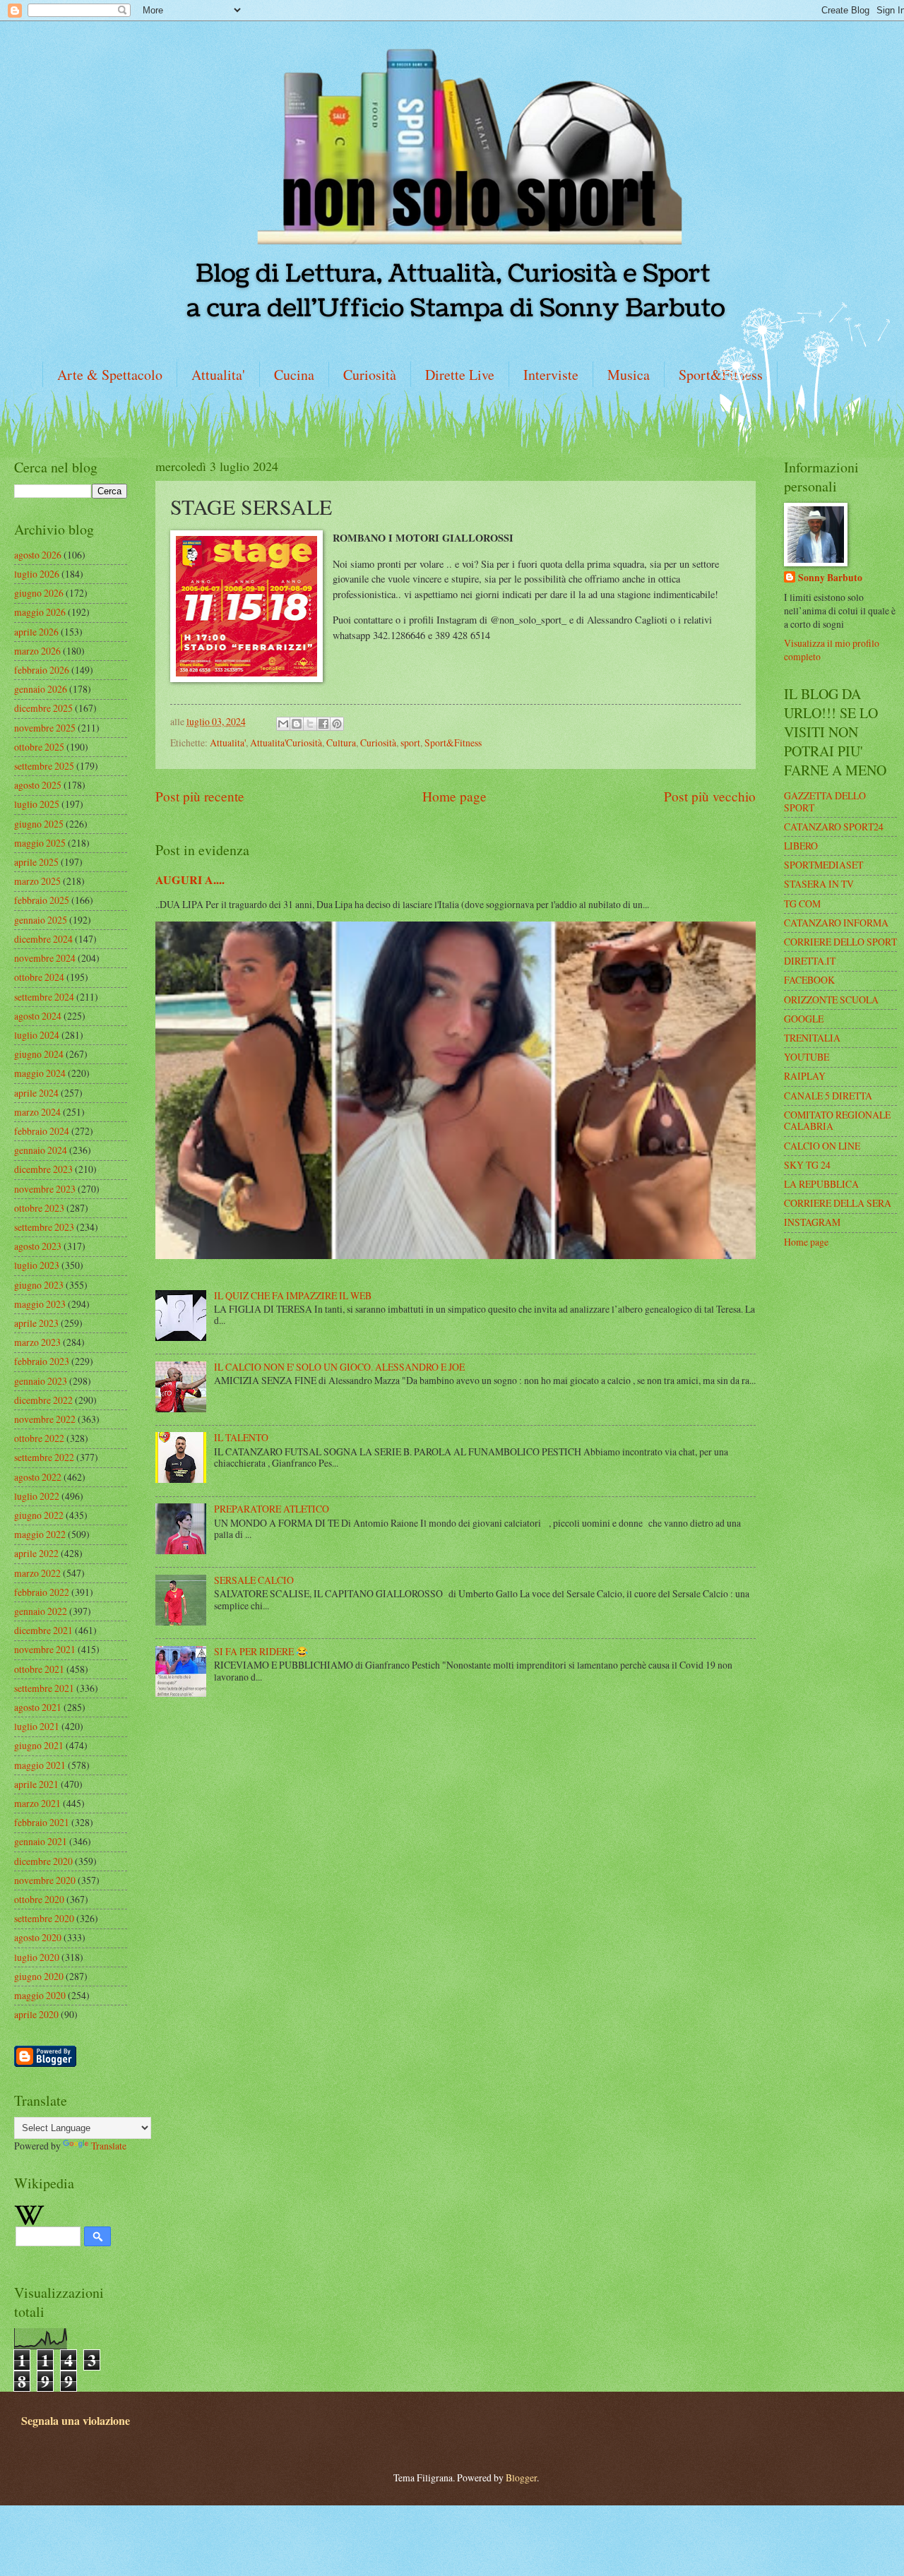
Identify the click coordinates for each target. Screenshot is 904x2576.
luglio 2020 (37, 1957)
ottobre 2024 (39, 977)
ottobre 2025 (39, 747)
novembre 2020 (45, 1880)
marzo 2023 (37, 1342)
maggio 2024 (40, 1073)
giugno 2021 (39, 1745)
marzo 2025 (37, 881)
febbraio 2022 (42, 1592)
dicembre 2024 (43, 939)
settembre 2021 (44, 1688)
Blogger (521, 2477)
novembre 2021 (45, 1649)
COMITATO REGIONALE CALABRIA (837, 1121)
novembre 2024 (45, 958)
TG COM (802, 904)
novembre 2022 (45, 1419)
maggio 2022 (40, 1534)
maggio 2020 (40, 1995)
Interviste (551, 375)
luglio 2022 (37, 1496)
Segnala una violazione (76, 2421)
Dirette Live (460, 375)
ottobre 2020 (39, 1899)
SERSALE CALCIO (254, 1580)
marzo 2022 (37, 1573)
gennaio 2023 (41, 1381)
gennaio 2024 (41, 1150)
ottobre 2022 (39, 1438)
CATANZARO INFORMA (836, 923)
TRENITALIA (812, 1038)
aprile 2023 (36, 1323)
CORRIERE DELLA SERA (838, 1203)
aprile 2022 (36, 1553)
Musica (629, 375)
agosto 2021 (38, 1707)
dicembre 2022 (43, 1400)
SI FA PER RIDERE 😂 (261, 1651)
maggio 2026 (40, 612)
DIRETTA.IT (810, 961)
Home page (454, 796)
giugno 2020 (39, 1976)
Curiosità (370, 375)
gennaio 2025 (41, 920)
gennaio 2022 (41, 1611)
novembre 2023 (45, 1189)
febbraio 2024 (42, 1131)
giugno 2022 (39, 1515)
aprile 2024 (36, 1093)
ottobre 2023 (39, 1208)
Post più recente (200, 796)
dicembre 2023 (43, 1169)
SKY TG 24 (807, 1165)
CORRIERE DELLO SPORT (840, 942)
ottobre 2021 (39, 1669)
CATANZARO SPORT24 (834, 827)
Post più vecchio (710, 796)
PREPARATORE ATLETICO (272, 1509)
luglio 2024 (37, 1035)
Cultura (341, 743)
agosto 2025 (38, 785)
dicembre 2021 (43, 1630)
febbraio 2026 (42, 670)
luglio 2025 (37, 804)
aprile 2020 (36, 2014)
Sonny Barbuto (830, 578)
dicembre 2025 (43, 708)
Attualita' (218, 375)
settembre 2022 (44, 1457)
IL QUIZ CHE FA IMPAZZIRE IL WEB (293, 1295)
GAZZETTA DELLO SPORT (825, 801)
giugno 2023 (39, 1285)
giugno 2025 (39, 824)
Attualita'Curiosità (286, 743)
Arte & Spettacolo (110, 375)
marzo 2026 (37, 651)
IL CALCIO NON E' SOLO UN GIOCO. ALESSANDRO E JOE (339, 1367)
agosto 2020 (38, 1937)
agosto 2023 (38, 1246)
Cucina (294, 375)
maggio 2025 (40, 843)
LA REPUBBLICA (821, 1184)
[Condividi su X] (310, 724)
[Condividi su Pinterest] (337, 724)
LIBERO (801, 846)
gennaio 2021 (41, 1841)
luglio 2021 (37, 1726)
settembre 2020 (44, 1918)
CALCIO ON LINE (822, 1146)
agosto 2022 (38, 1477)
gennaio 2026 (41, 689)
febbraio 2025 (42, 900)
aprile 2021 (36, 1784)
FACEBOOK (809, 980)
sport (410, 743)
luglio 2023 (37, 1265)
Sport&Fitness (453, 743)
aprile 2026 (36, 632)
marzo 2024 (37, 1112)
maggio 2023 (40, 1304)
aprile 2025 (36, 862)
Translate (109, 2146)
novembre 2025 (45, 728)
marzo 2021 (37, 1803)
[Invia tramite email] (283, 724)
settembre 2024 (44, 997)
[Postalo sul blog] (297, 724)
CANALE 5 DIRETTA (828, 1096)
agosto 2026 (38, 555)
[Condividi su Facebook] (323, 724)
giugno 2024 (39, 1054)
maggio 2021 (40, 1765)
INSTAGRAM (812, 1222)
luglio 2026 (37, 574)
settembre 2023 (44, 1227)
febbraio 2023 (42, 1361)
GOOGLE (804, 1019)
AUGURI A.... (190, 880)
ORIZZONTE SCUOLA (831, 1000)
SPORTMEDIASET (823, 865)
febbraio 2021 (42, 1822)
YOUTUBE (807, 1057)
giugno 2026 (39, 593)
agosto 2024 (38, 1016)
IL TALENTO (241, 1437)
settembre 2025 (44, 766)
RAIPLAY (805, 1076)
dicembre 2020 (43, 1861)
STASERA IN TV (819, 884)
